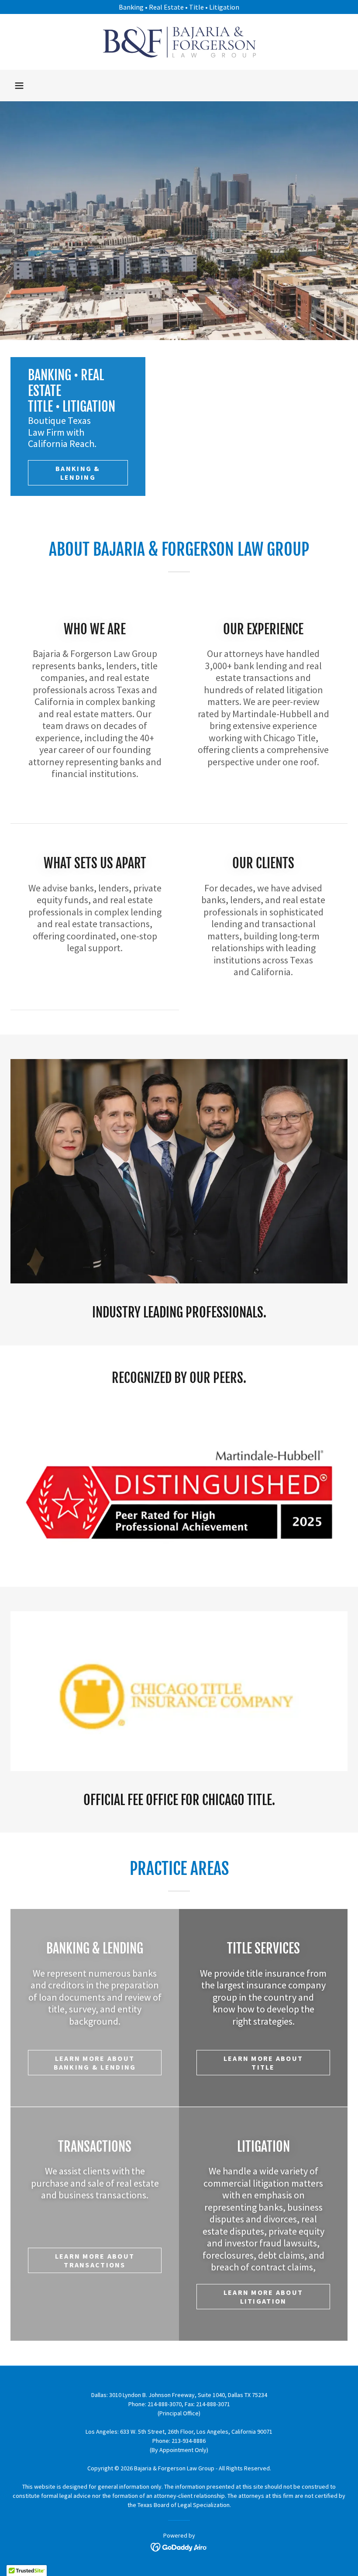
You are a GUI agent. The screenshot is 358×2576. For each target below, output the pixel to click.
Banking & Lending (78, 473)
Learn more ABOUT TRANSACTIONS (95, 2260)
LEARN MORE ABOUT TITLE (263, 2063)
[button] (19, 86)
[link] (179, 42)
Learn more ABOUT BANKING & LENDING (95, 2063)
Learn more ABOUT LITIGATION (263, 2297)
